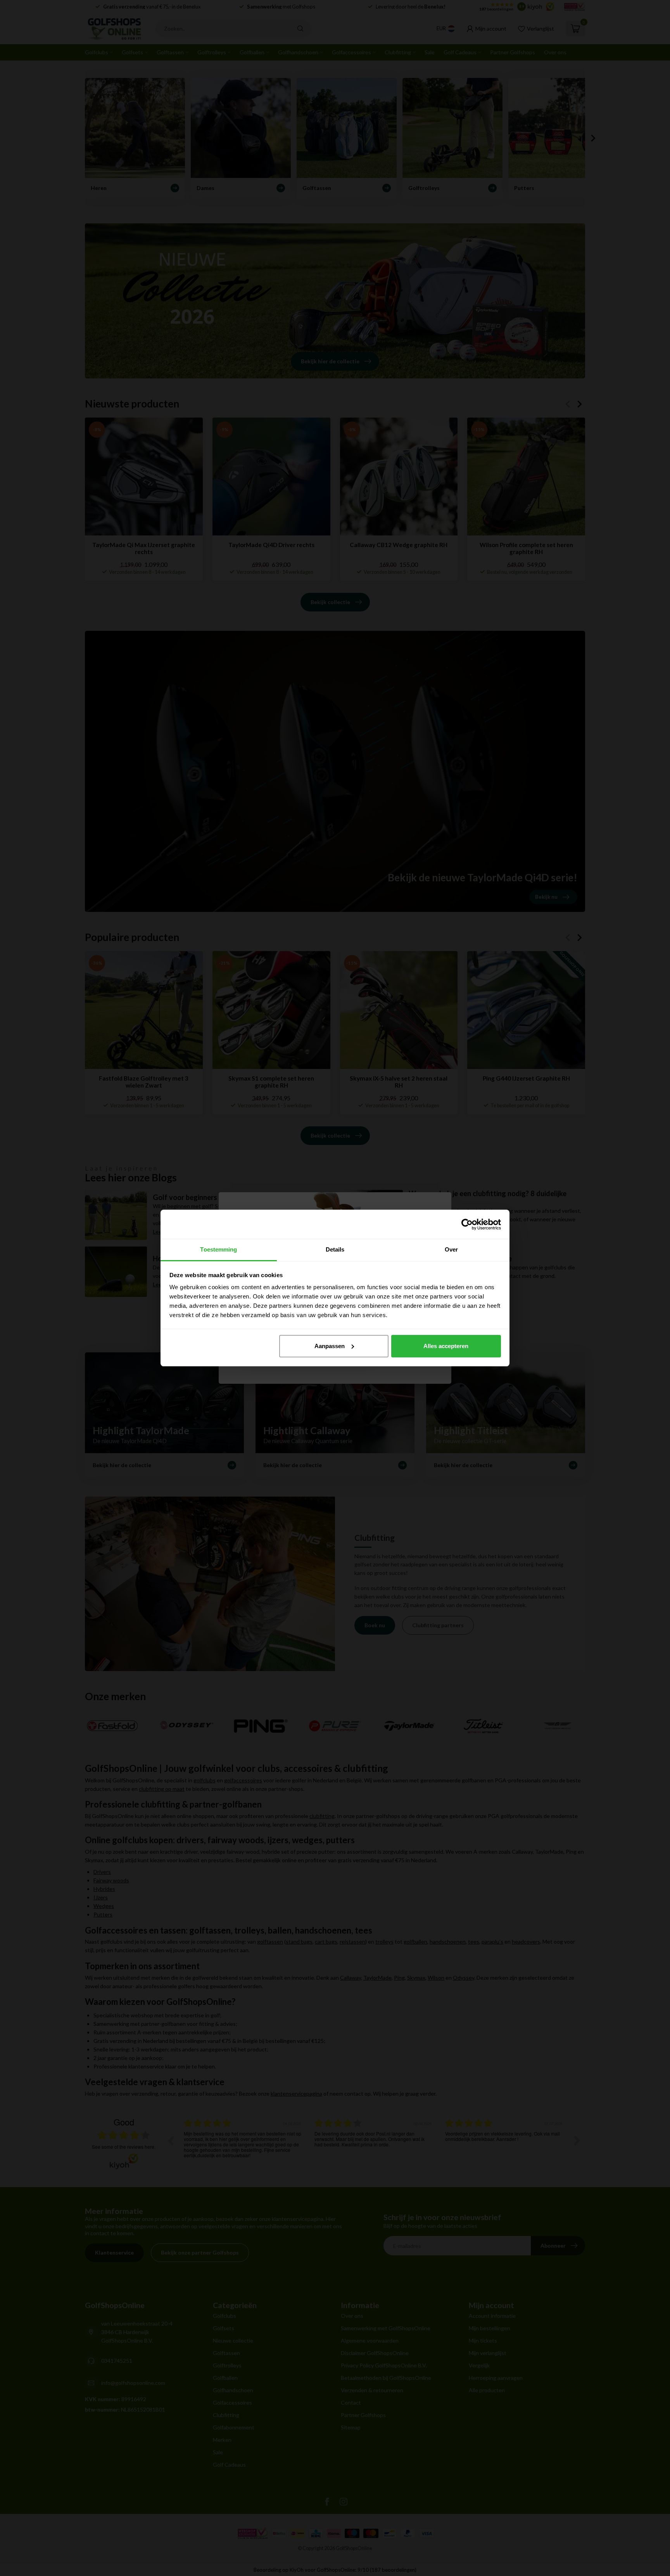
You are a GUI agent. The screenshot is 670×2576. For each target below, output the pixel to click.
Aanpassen (330, 1346)
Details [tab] (335, 1249)
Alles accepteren (446, 1346)
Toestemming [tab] (218, 1249)
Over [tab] (451, 1249)
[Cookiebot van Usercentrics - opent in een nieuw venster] (467, 1224)
